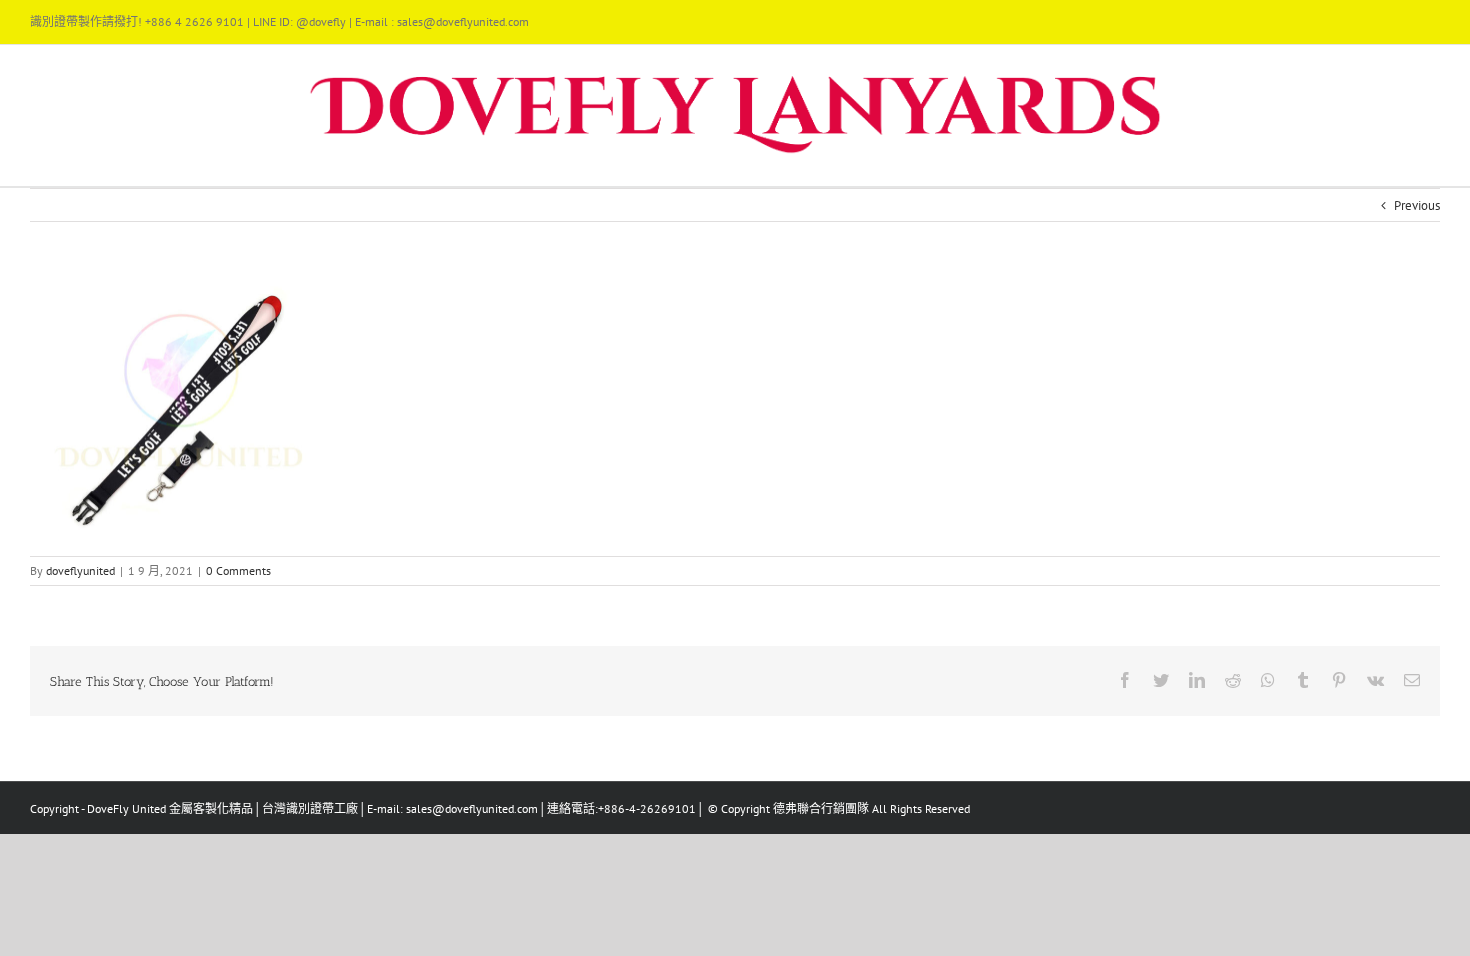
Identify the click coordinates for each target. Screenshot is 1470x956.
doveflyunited (80, 570)
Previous (1417, 205)
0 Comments (238, 570)
